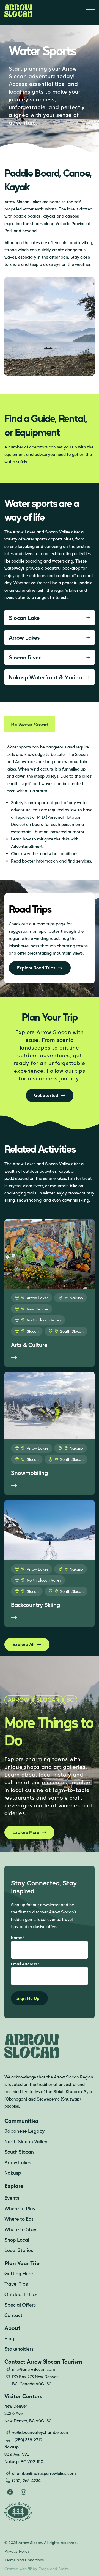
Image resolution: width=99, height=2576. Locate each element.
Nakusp (76, 1298)
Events (12, 2198)
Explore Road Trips (36, 968)
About (12, 2328)
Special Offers (20, 2305)
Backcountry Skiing (35, 1605)
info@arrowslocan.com (34, 2369)
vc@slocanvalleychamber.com (41, 2432)
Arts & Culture (29, 1345)
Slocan (33, 1331)
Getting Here (19, 2273)
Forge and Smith (54, 2569)
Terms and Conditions (24, 2560)
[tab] (30, 724)
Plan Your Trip (22, 2263)
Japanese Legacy (24, 2131)
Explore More (26, 1832)
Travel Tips (16, 2284)
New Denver (38, 1309)
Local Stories (19, 2250)
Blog (9, 2338)
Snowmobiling (29, 1473)
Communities (22, 2121)
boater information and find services (57, 861)
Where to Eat (19, 2219)
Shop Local (17, 2240)
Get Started (46, 1095)
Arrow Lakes (38, 1298)
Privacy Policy (17, 2551)
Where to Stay (20, 2229)
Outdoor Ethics (21, 2294)
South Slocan (72, 1331)
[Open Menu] (90, 10)
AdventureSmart (27, 846)
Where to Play (20, 2208)
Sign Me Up (28, 1998)
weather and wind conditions (51, 853)
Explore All (24, 1644)
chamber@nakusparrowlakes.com (44, 2473)
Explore (14, 2186)
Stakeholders (19, 2349)
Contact (13, 2315)
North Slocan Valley (44, 1320)
